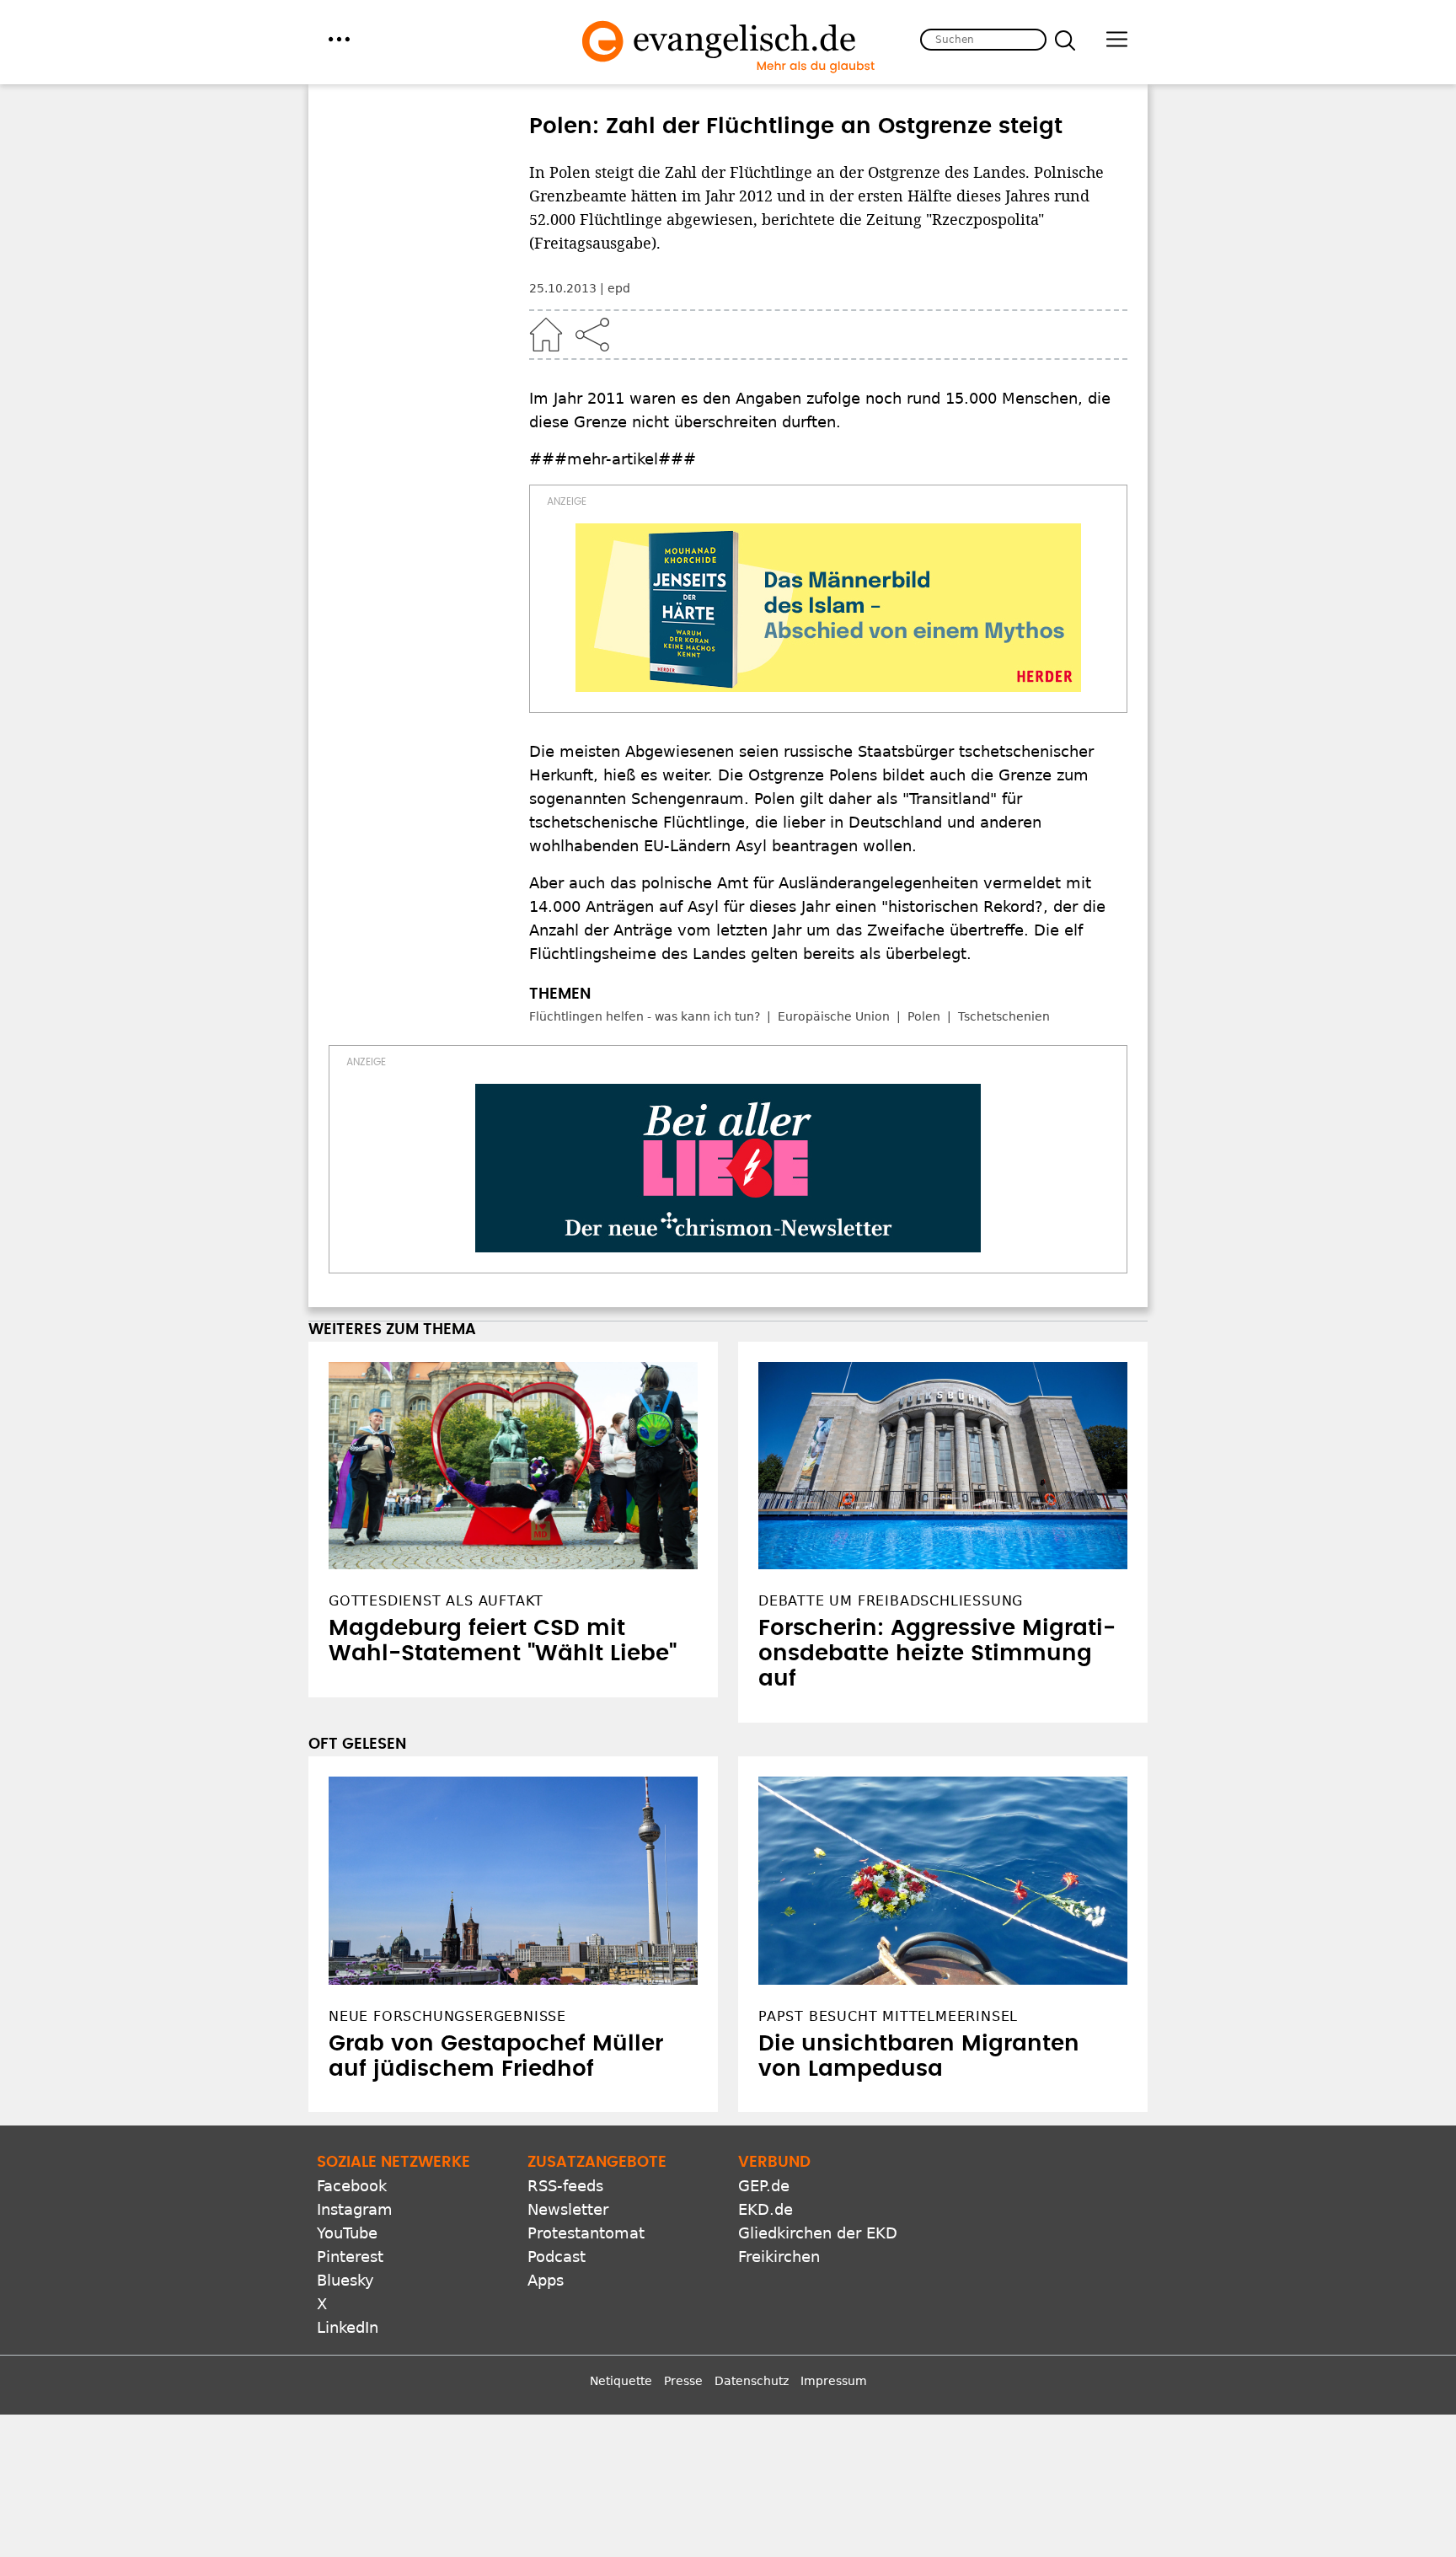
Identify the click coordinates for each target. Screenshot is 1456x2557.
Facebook (352, 2186)
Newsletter (568, 2209)
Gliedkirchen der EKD (818, 2233)
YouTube (347, 2233)
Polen (924, 1016)
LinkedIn (348, 2327)
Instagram (355, 2209)
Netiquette (621, 2381)
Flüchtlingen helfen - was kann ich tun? (645, 1016)
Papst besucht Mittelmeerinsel (888, 2016)
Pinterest (350, 2257)
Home (546, 335)
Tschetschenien (1004, 1016)
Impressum (834, 2381)
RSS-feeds (565, 2186)
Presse (683, 2381)
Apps (546, 2280)
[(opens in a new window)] (828, 608)
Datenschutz (752, 2381)
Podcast (557, 2257)
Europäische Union (834, 1016)
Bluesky (345, 2280)
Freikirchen (779, 2257)
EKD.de (765, 2209)
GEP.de (764, 2186)
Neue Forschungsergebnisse (447, 2016)
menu (339, 39)
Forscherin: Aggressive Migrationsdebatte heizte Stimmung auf (937, 1654)
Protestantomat (586, 2233)
